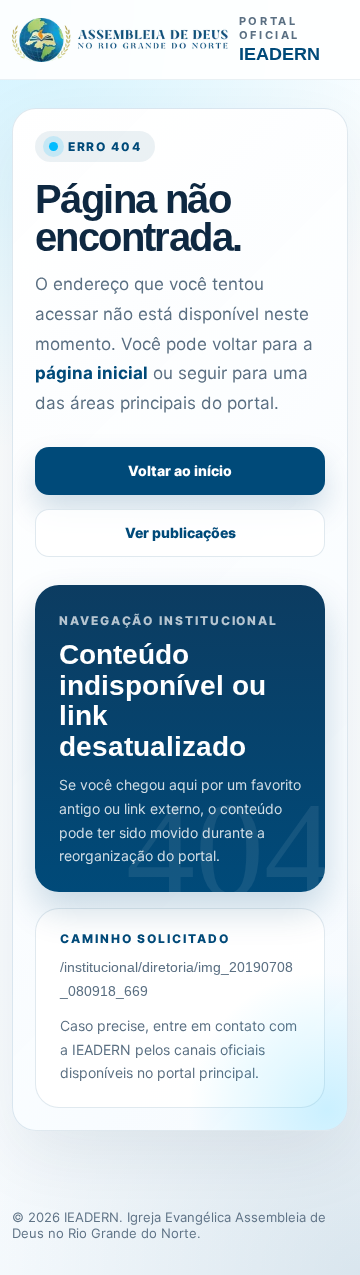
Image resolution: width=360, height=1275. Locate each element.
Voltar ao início (180, 470)
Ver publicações (180, 532)
